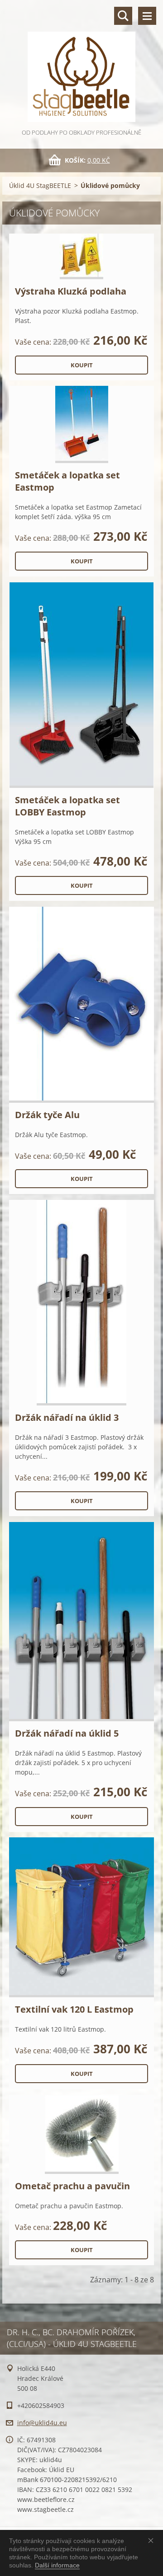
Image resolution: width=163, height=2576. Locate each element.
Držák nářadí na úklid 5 (67, 1733)
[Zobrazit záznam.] (81, 256)
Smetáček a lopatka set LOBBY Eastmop (67, 806)
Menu (147, 16)
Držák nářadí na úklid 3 (67, 1417)
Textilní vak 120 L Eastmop (74, 2009)
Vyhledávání (123, 16)
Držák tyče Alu (47, 1115)
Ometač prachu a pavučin (72, 2186)
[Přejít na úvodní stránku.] (81, 64)
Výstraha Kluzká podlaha (71, 291)
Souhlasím (153, 2540)
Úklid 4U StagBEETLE (40, 185)
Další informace (57, 2565)
